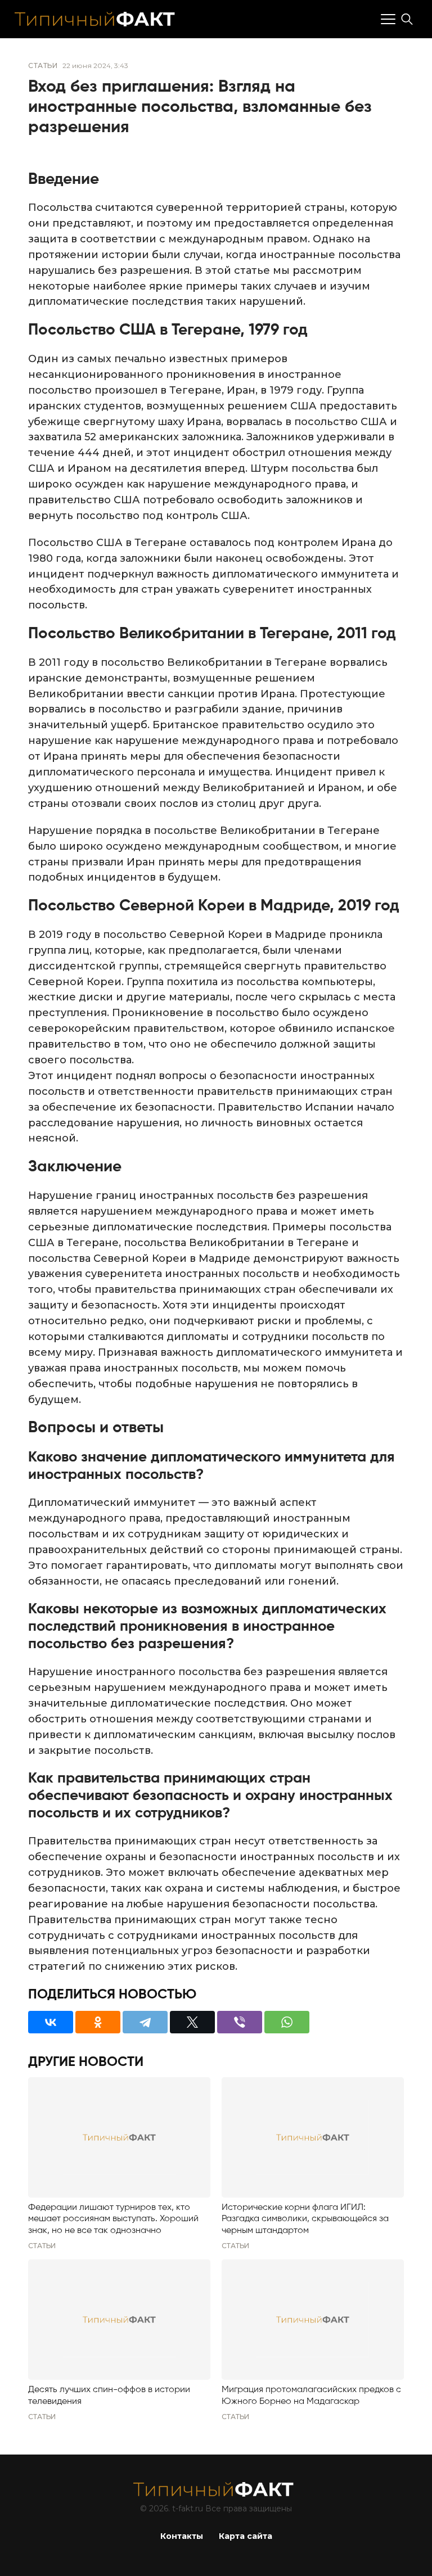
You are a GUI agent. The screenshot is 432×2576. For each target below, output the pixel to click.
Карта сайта (246, 2536)
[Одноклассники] (98, 2022)
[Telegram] (145, 2022)
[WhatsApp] (287, 2022)
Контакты (182, 2536)
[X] (192, 2022)
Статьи (43, 66)
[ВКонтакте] (51, 2022)
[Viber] (240, 2022)
